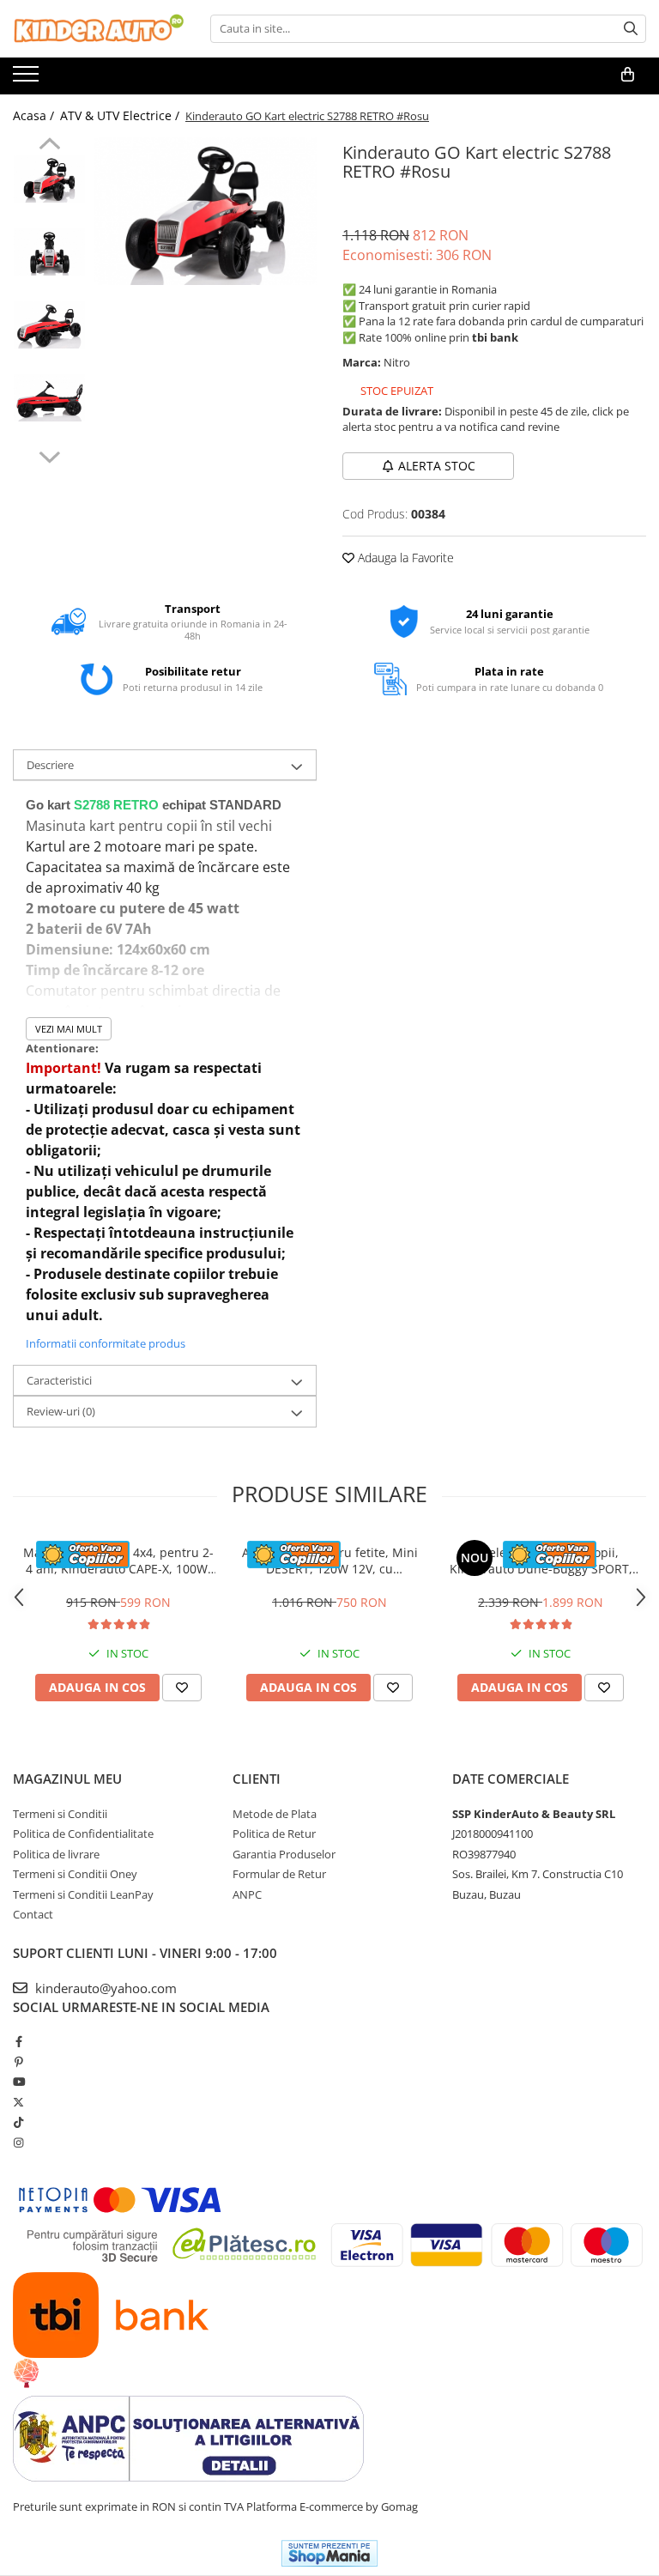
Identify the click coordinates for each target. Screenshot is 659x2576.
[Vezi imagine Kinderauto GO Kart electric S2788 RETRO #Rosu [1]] (49, 252)
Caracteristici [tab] (59, 1380)
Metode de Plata (275, 1814)
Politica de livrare (56, 1854)
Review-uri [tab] (61, 1411)
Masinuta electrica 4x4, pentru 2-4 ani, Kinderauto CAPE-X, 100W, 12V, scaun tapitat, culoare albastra (118, 1561)
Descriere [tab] (50, 765)
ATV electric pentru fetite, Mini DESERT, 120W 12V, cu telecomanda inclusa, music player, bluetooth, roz (330, 1561)
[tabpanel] (206, 212)
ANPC (247, 1894)
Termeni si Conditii (60, 1814)
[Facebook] (18, 2041)
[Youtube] (18, 2082)
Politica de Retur (274, 1834)
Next (49, 455)
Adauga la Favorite (404, 558)
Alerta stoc (437, 466)
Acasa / (35, 115)
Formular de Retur (279, 1874)
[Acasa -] (99, 29)
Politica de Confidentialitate (83, 1834)
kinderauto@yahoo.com (104, 1988)
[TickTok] (18, 2122)
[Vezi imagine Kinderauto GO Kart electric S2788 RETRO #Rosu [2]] (49, 325)
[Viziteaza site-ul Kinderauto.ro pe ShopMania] (329, 2553)
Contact (33, 1914)
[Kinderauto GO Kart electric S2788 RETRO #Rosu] (206, 212)
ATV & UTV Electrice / (121, 115)
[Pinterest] (18, 2062)
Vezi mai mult (69, 1029)
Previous (49, 146)
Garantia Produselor (284, 1854)
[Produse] (28, 79)
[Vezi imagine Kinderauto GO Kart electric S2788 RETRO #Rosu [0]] (49, 179)
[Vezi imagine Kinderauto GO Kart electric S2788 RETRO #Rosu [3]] (49, 398)
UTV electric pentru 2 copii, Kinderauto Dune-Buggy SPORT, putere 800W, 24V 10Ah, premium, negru (541, 1561)
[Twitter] (18, 2102)
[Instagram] (18, 2143)
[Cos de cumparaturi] (628, 75)
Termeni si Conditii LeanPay (83, 1894)
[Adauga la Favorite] (182, 1688)
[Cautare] (631, 29)
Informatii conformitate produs (106, 1343)
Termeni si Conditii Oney (75, 1874)
